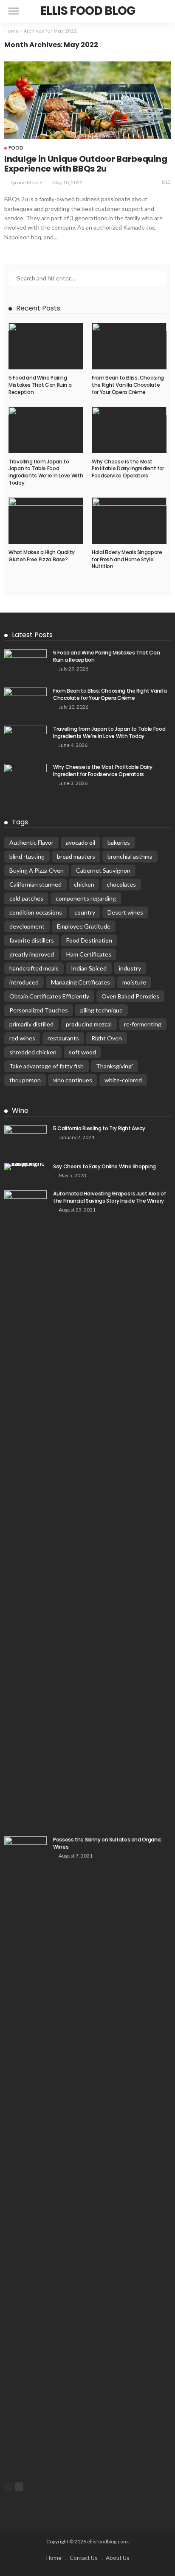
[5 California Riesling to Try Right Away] (25, 1139)
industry (130, 968)
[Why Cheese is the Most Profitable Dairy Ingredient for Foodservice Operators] (129, 430)
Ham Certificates (89, 954)
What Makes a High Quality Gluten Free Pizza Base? (42, 556)
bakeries (119, 842)
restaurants (63, 1038)
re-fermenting (143, 1024)
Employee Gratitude (84, 926)
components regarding (86, 898)
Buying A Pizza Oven (37, 870)
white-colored (123, 1080)
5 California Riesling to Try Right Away (99, 1128)
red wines (22, 1038)
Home (12, 31)
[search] (164, 11)
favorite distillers (32, 940)
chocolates (121, 884)
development (27, 926)
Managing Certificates (80, 982)
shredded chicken (33, 1052)
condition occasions (36, 912)
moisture (134, 982)
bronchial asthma (130, 856)
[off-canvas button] (14, 11)
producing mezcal (89, 1024)
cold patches (26, 898)
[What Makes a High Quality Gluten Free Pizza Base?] (46, 521)
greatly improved (32, 954)
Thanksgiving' (114, 1066)
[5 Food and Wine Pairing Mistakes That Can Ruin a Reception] (46, 346)
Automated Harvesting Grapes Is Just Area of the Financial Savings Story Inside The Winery (110, 1197)
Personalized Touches (39, 1010)
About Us (117, 2558)
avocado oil (80, 842)
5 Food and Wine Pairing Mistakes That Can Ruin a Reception (40, 385)
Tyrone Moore (26, 182)
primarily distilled (31, 1024)
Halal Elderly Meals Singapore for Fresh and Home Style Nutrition (127, 559)
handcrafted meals (34, 968)
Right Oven (107, 1038)
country (85, 912)
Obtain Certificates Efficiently (49, 996)
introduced (24, 982)
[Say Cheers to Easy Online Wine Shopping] (25, 1167)
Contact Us (83, 2558)
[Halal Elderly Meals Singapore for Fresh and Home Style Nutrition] (129, 521)
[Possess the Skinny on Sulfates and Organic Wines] (25, 2154)
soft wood (82, 1052)
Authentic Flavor (31, 842)
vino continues (73, 1080)
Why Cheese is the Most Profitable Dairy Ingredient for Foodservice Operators (128, 469)
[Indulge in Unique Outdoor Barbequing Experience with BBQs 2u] (87, 100)
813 (166, 182)
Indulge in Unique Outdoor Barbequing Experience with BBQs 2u (86, 164)
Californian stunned (35, 884)
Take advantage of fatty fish (47, 1066)
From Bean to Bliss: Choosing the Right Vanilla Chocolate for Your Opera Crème (128, 385)
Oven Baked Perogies (130, 996)
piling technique (102, 1010)
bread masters (76, 856)
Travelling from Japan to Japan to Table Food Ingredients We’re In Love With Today (46, 472)
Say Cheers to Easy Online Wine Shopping (104, 1166)
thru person (25, 1080)
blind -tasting (27, 856)
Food (16, 148)
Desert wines (125, 912)
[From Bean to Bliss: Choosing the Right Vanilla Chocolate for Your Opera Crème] (129, 346)
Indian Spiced (89, 968)
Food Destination (89, 940)
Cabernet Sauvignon (103, 870)
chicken (84, 884)
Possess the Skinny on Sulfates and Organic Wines (107, 1843)
